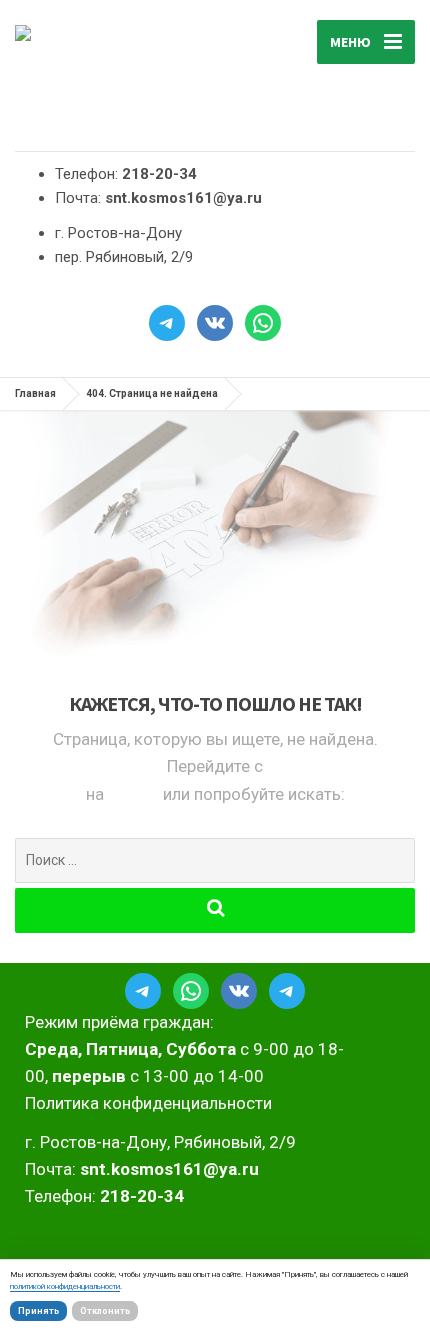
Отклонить (105, 1311)
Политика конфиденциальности (148, 1103)
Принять (38, 1311)
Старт (135, 794)
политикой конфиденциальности (65, 1286)
